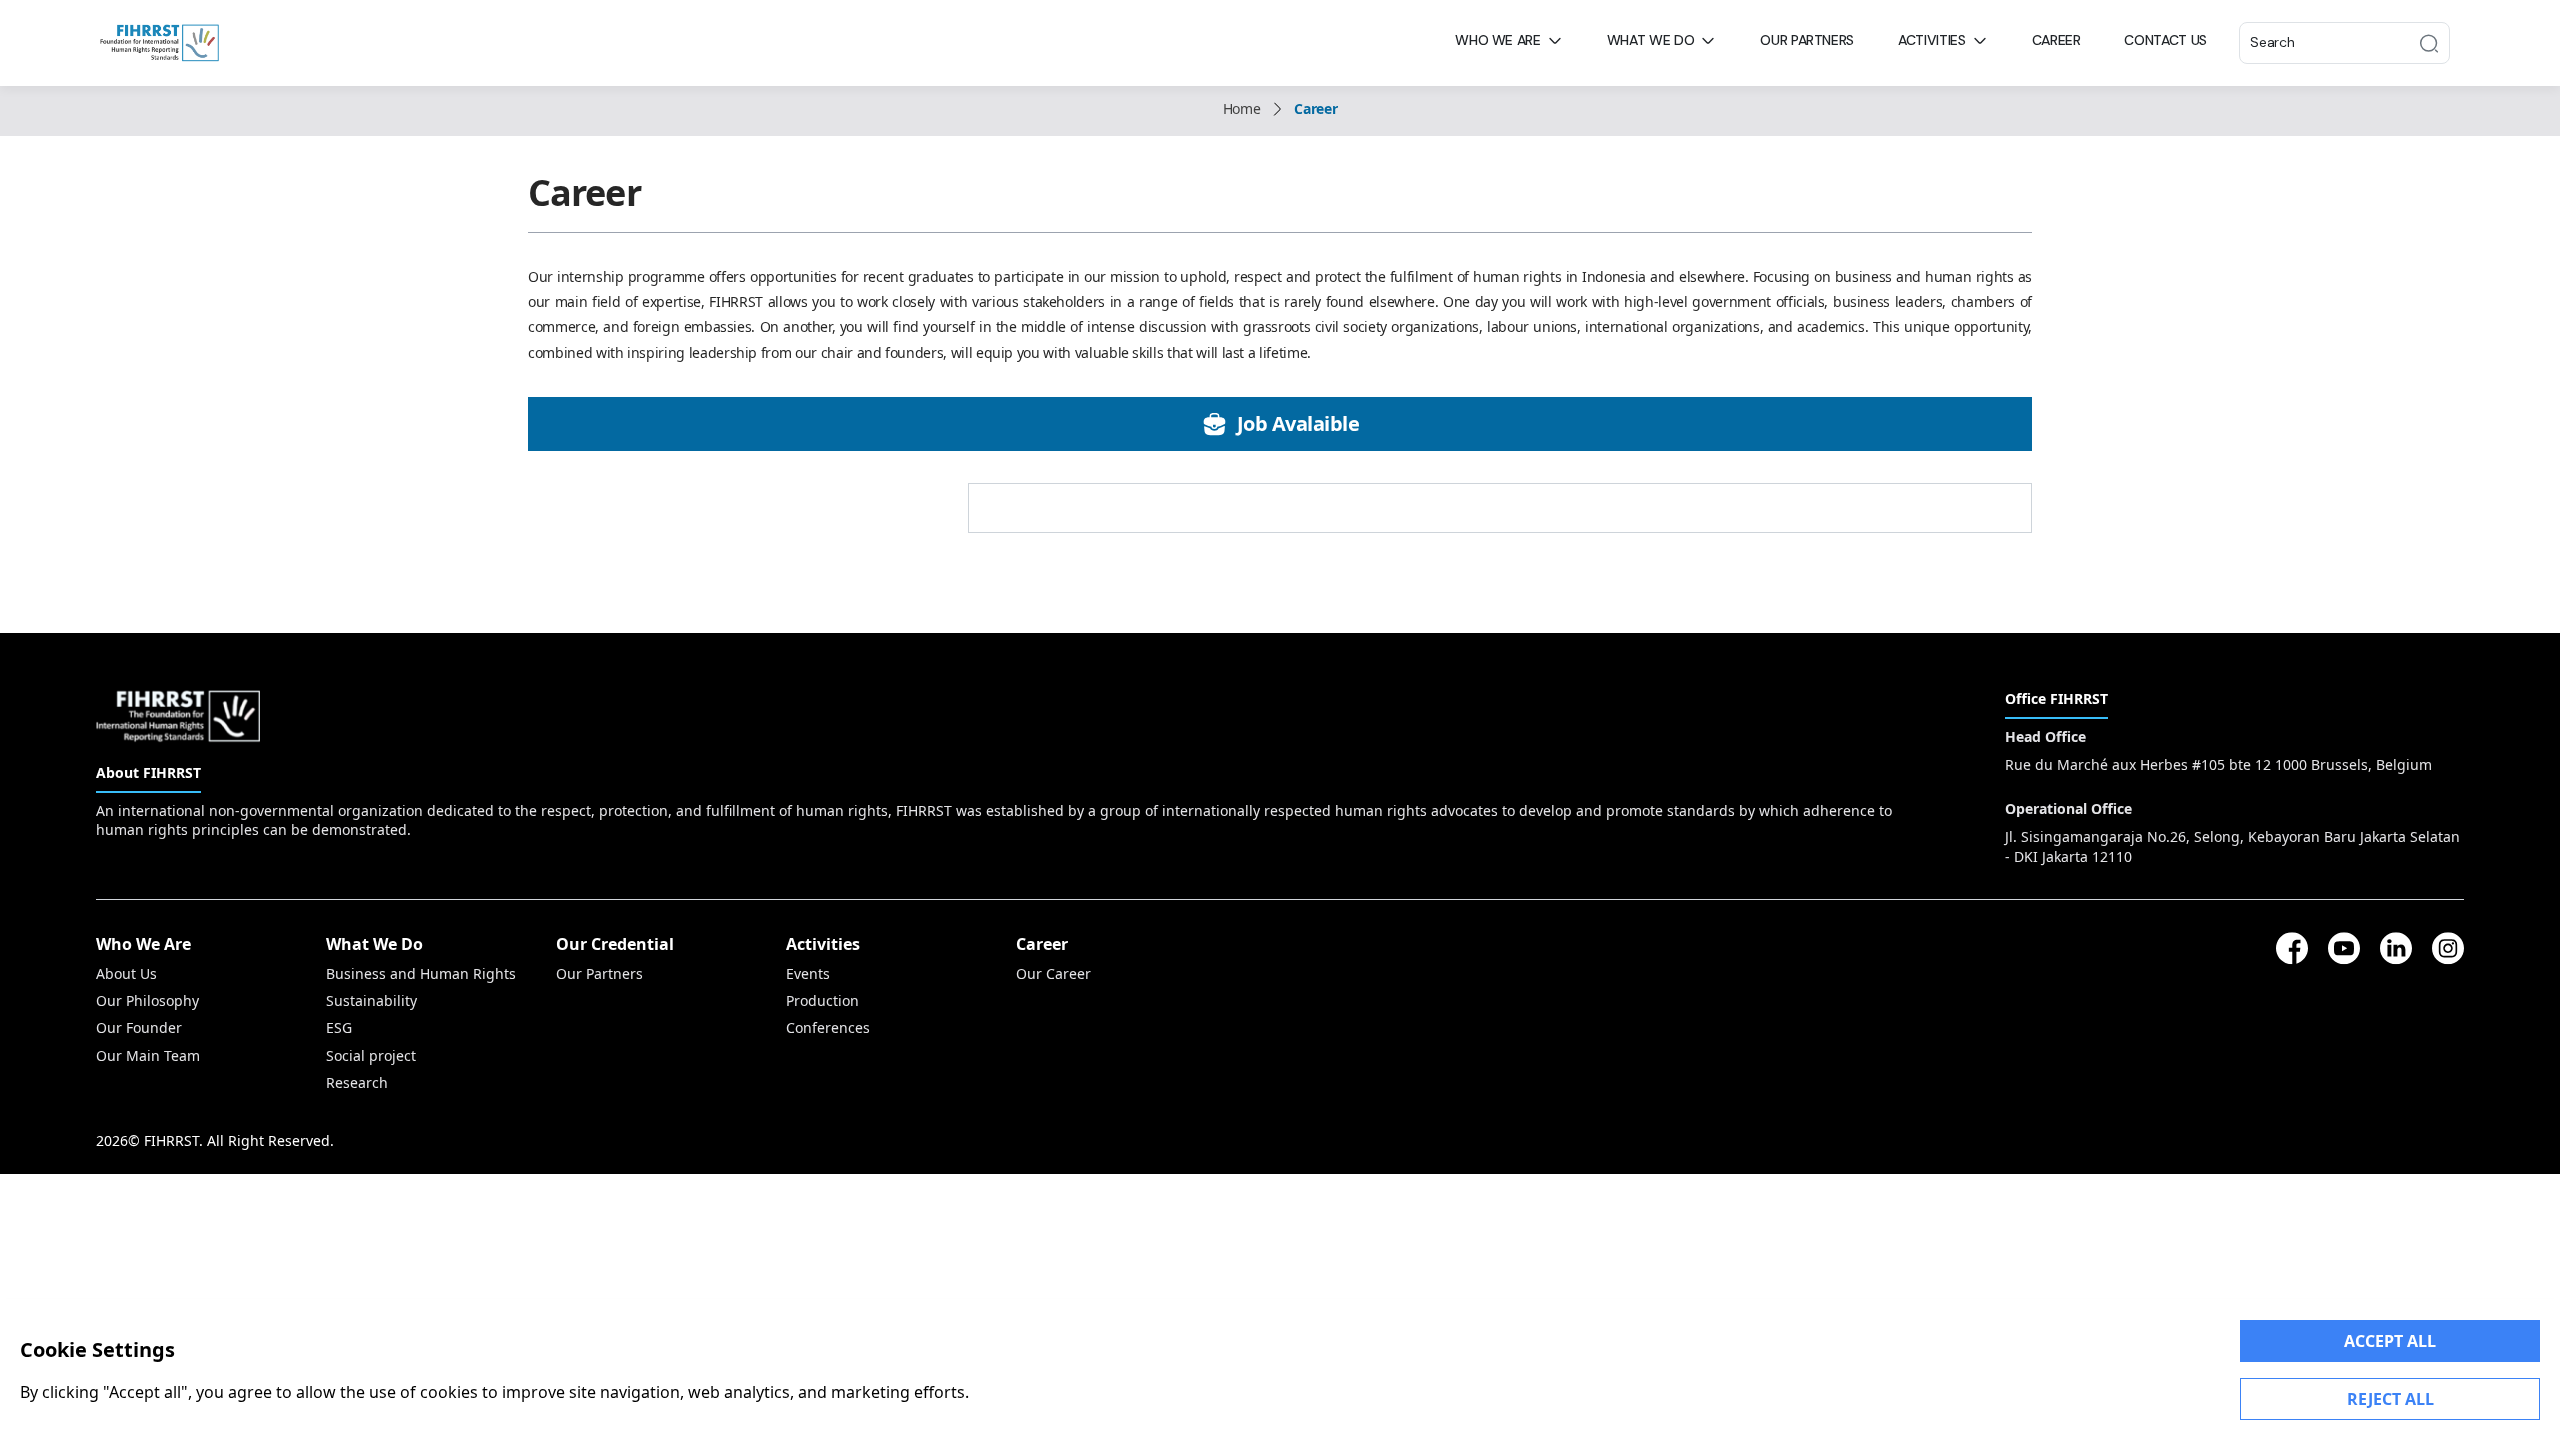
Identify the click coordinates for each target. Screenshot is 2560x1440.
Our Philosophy (147, 1000)
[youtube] (2344, 948)
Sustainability (371, 1000)
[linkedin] (2396, 948)
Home (1242, 108)
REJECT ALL (2390, 1399)
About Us (126, 973)
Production (822, 1000)
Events (808, 973)
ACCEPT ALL (2390, 1341)
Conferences (828, 1027)
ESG (339, 1027)
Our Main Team (148, 1055)
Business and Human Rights (421, 973)
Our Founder (139, 1027)
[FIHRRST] (159, 43)
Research (357, 1082)
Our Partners (599, 973)
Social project (371, 1055)
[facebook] (2292, 948)
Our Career (1053, 973)
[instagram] (2448, 948)
